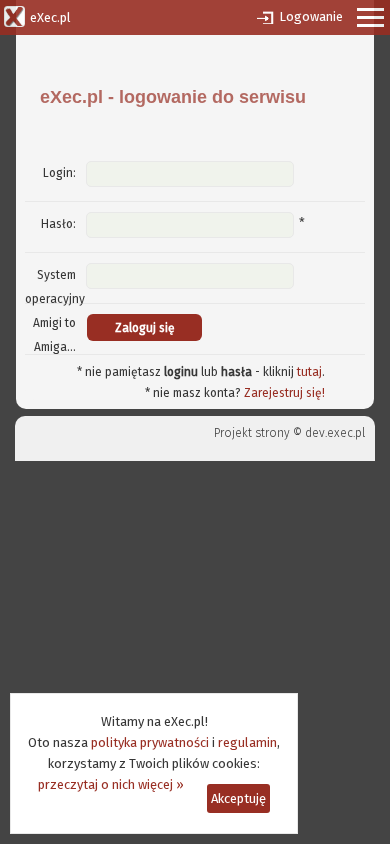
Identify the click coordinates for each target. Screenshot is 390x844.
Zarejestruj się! (284, 393)
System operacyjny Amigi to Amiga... (55, 311)
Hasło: (58, 224)
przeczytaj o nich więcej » (111, 784)
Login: (59, 173)
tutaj (309, 372)
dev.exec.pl (335, 433)
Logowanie (311, 16)
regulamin (247, 742)
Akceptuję (238, 798)
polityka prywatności (150, 742)
